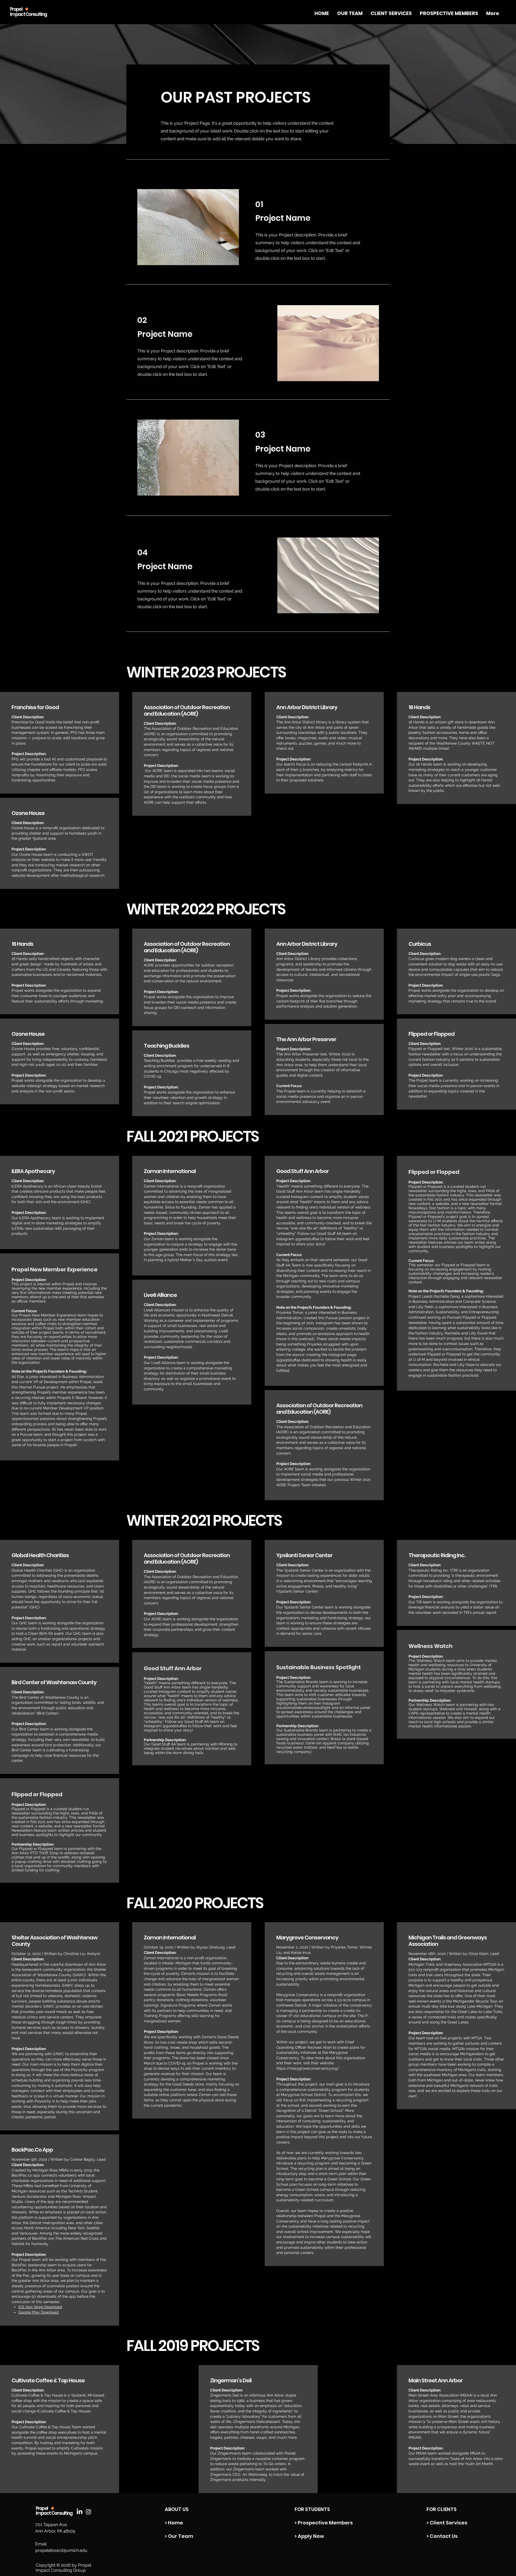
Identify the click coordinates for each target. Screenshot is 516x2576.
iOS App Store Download (40, 2307)
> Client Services (447, 2523)
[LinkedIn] (80, 2512)
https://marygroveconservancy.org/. (309, 2068)
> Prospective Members (324, 2523)
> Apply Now (309, 2536)
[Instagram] (88, 2512)
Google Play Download (38, 2312)
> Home (174, 2523)
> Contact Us (442, 2536)
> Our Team (179, 2536)
